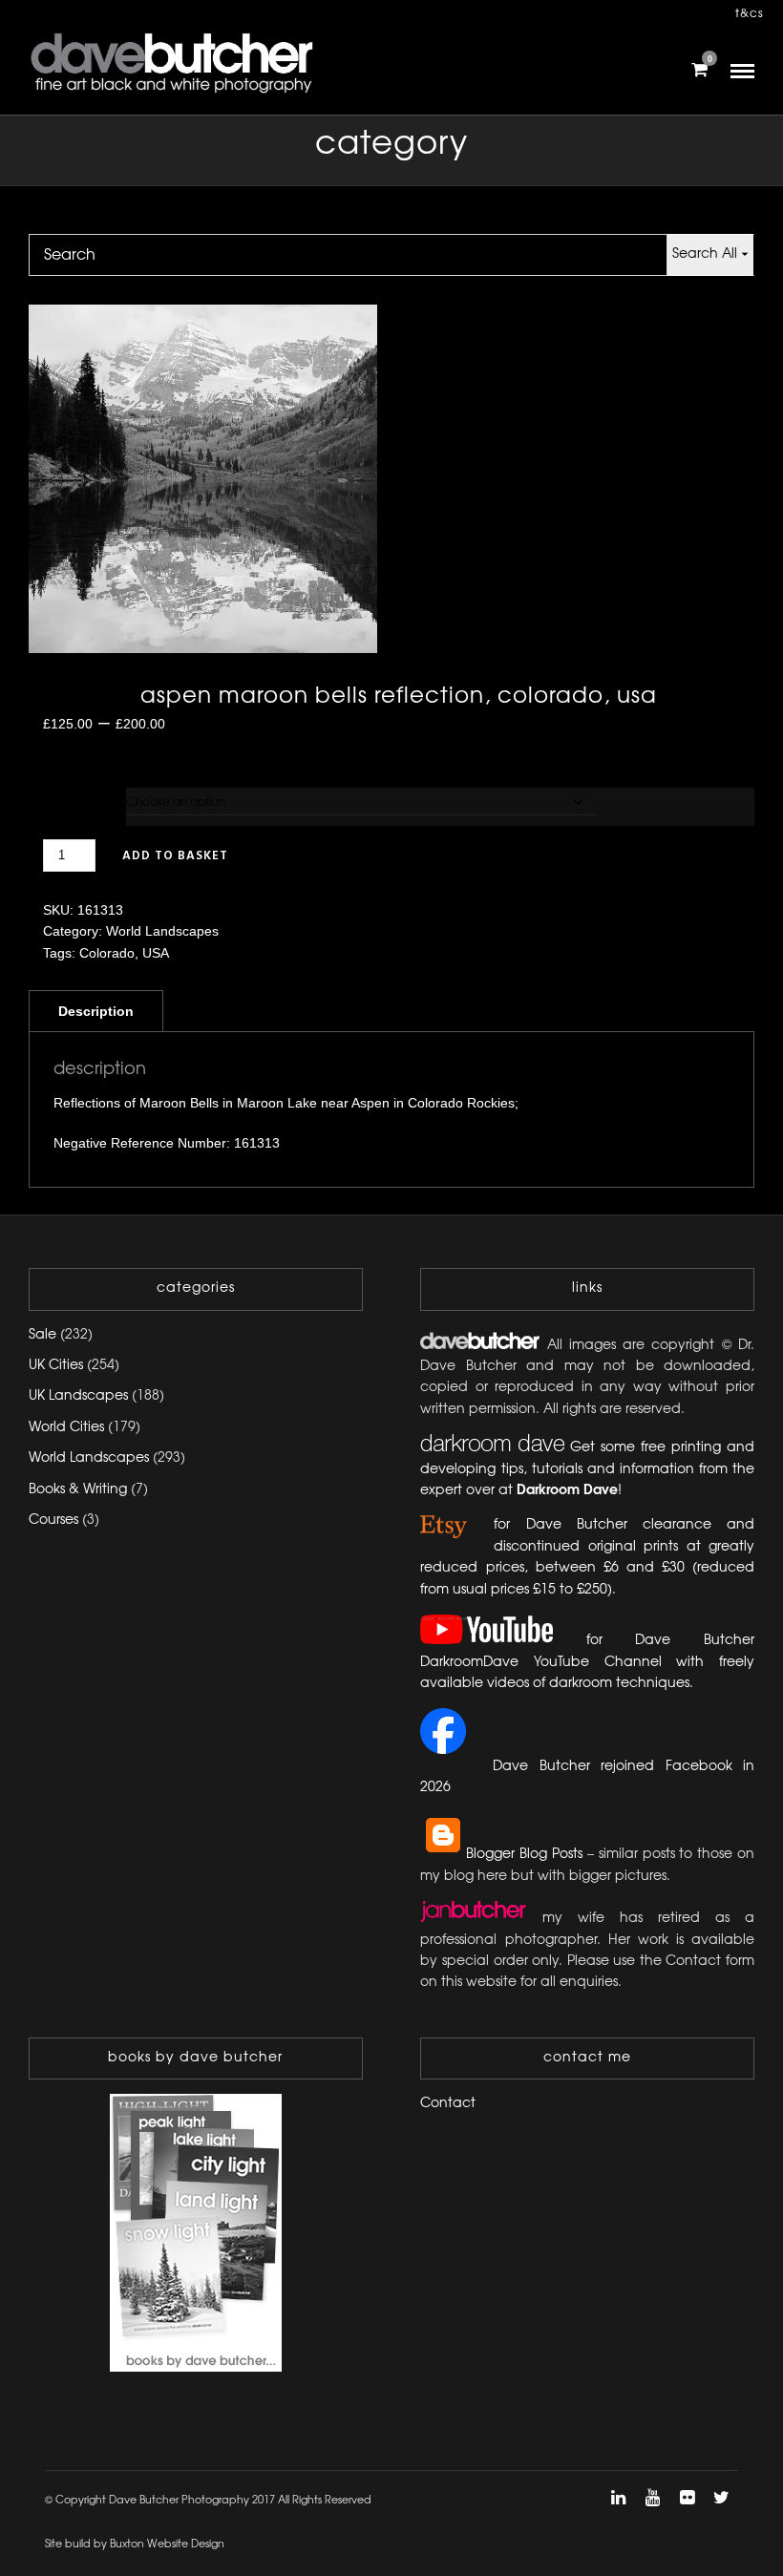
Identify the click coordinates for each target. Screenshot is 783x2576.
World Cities (66, 1428)
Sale (42, 1335)
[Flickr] (687, 2498)
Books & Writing (78, 1490)
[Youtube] (652, 2498)
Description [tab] (96, 1011)
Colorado (107, 953)
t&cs (750, 14)
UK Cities (56, 1366)
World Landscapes (162, 931)
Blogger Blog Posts (524, 1855)
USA (156, 953)
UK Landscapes (78, 1396)
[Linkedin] (618, 2498)
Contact (448, 2104)
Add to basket (175, 856)
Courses (53, 1520)
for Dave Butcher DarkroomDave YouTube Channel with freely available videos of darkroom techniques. (587, 1662)
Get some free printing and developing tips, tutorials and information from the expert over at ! (587, 1469)
